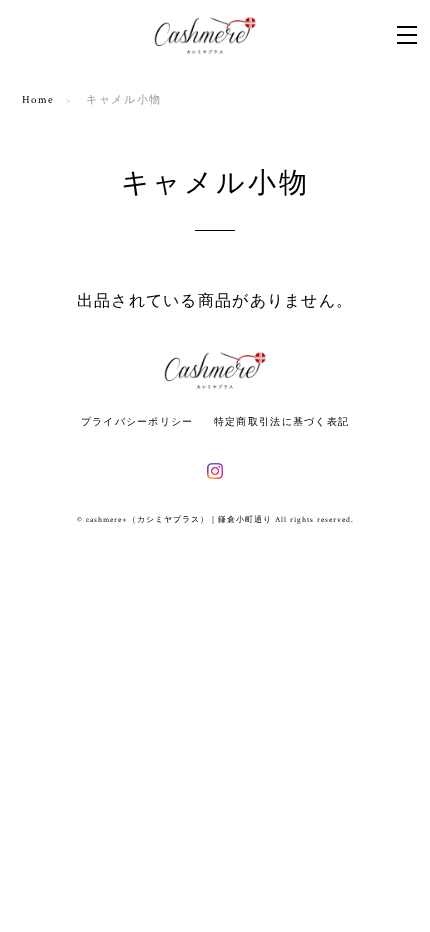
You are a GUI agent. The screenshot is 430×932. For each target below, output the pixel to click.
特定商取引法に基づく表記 (281, 421)
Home (38, 100)
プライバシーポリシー (137, 421)
